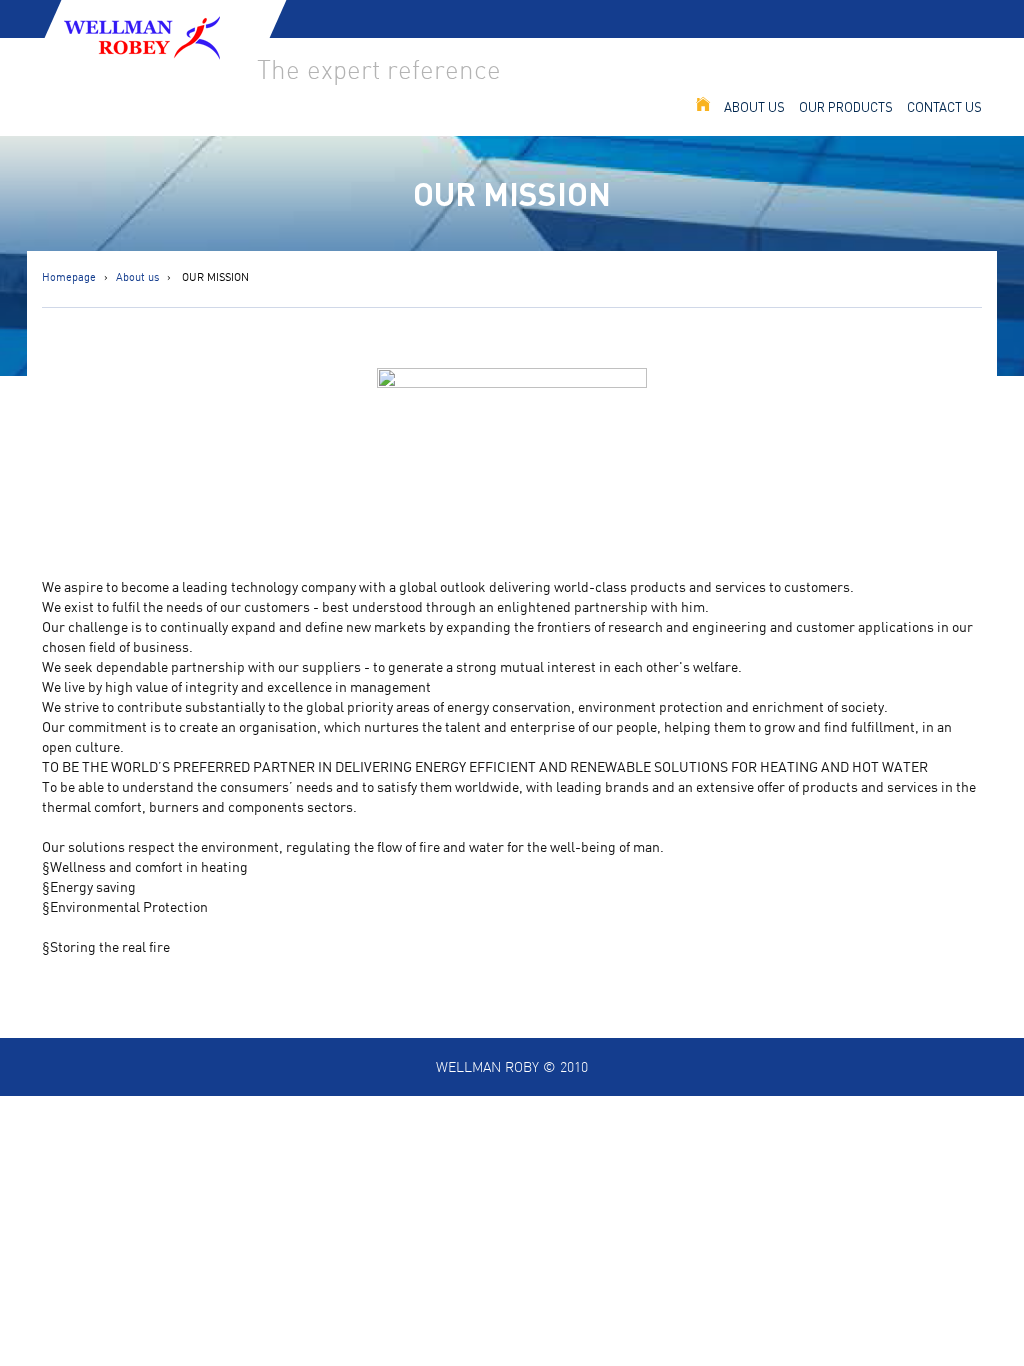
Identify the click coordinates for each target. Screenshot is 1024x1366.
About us (754, 106)
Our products (846, 106)
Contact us (944, 106)
